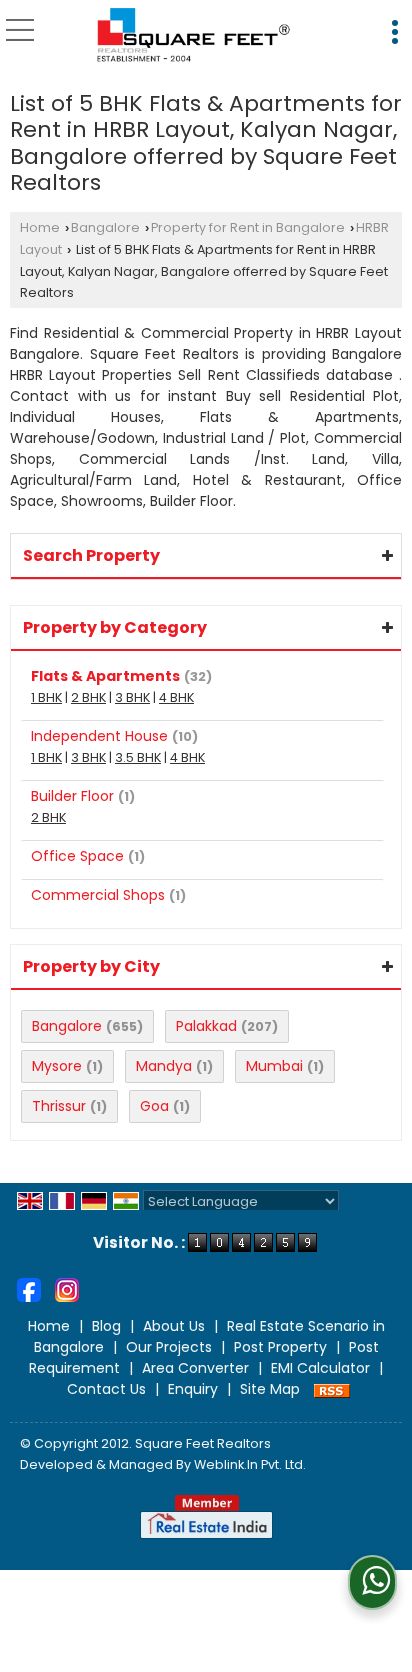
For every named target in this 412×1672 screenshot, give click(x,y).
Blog (106, 1326)
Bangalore (105, 227)
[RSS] (332, 1389)
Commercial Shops (98, 895)
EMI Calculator (320, 1368)
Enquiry (193, 1389)
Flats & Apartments (105, 676)
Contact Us (106, 1389)
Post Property (280, 1347)
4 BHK (176, 697)
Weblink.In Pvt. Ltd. (250, 1464)
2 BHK (88, 697)
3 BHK (132, 697)
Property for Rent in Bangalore (248, 227)
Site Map (270, 1389)
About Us (174, 1326)
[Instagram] (67, 1289)
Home (40, 227)
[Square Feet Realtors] (194, 35)
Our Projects (169, 1347)
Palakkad (206, 1026)
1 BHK (46, 697)
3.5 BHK (138, 757)
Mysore (57, 1066)
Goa (154, 1106)
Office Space (77, 856)
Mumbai (274, 1066)
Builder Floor (72, 796)
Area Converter (195, 1368)
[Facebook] (29, 1289)
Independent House (99, 736)
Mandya (164, 1066)
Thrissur (59, 1106)
